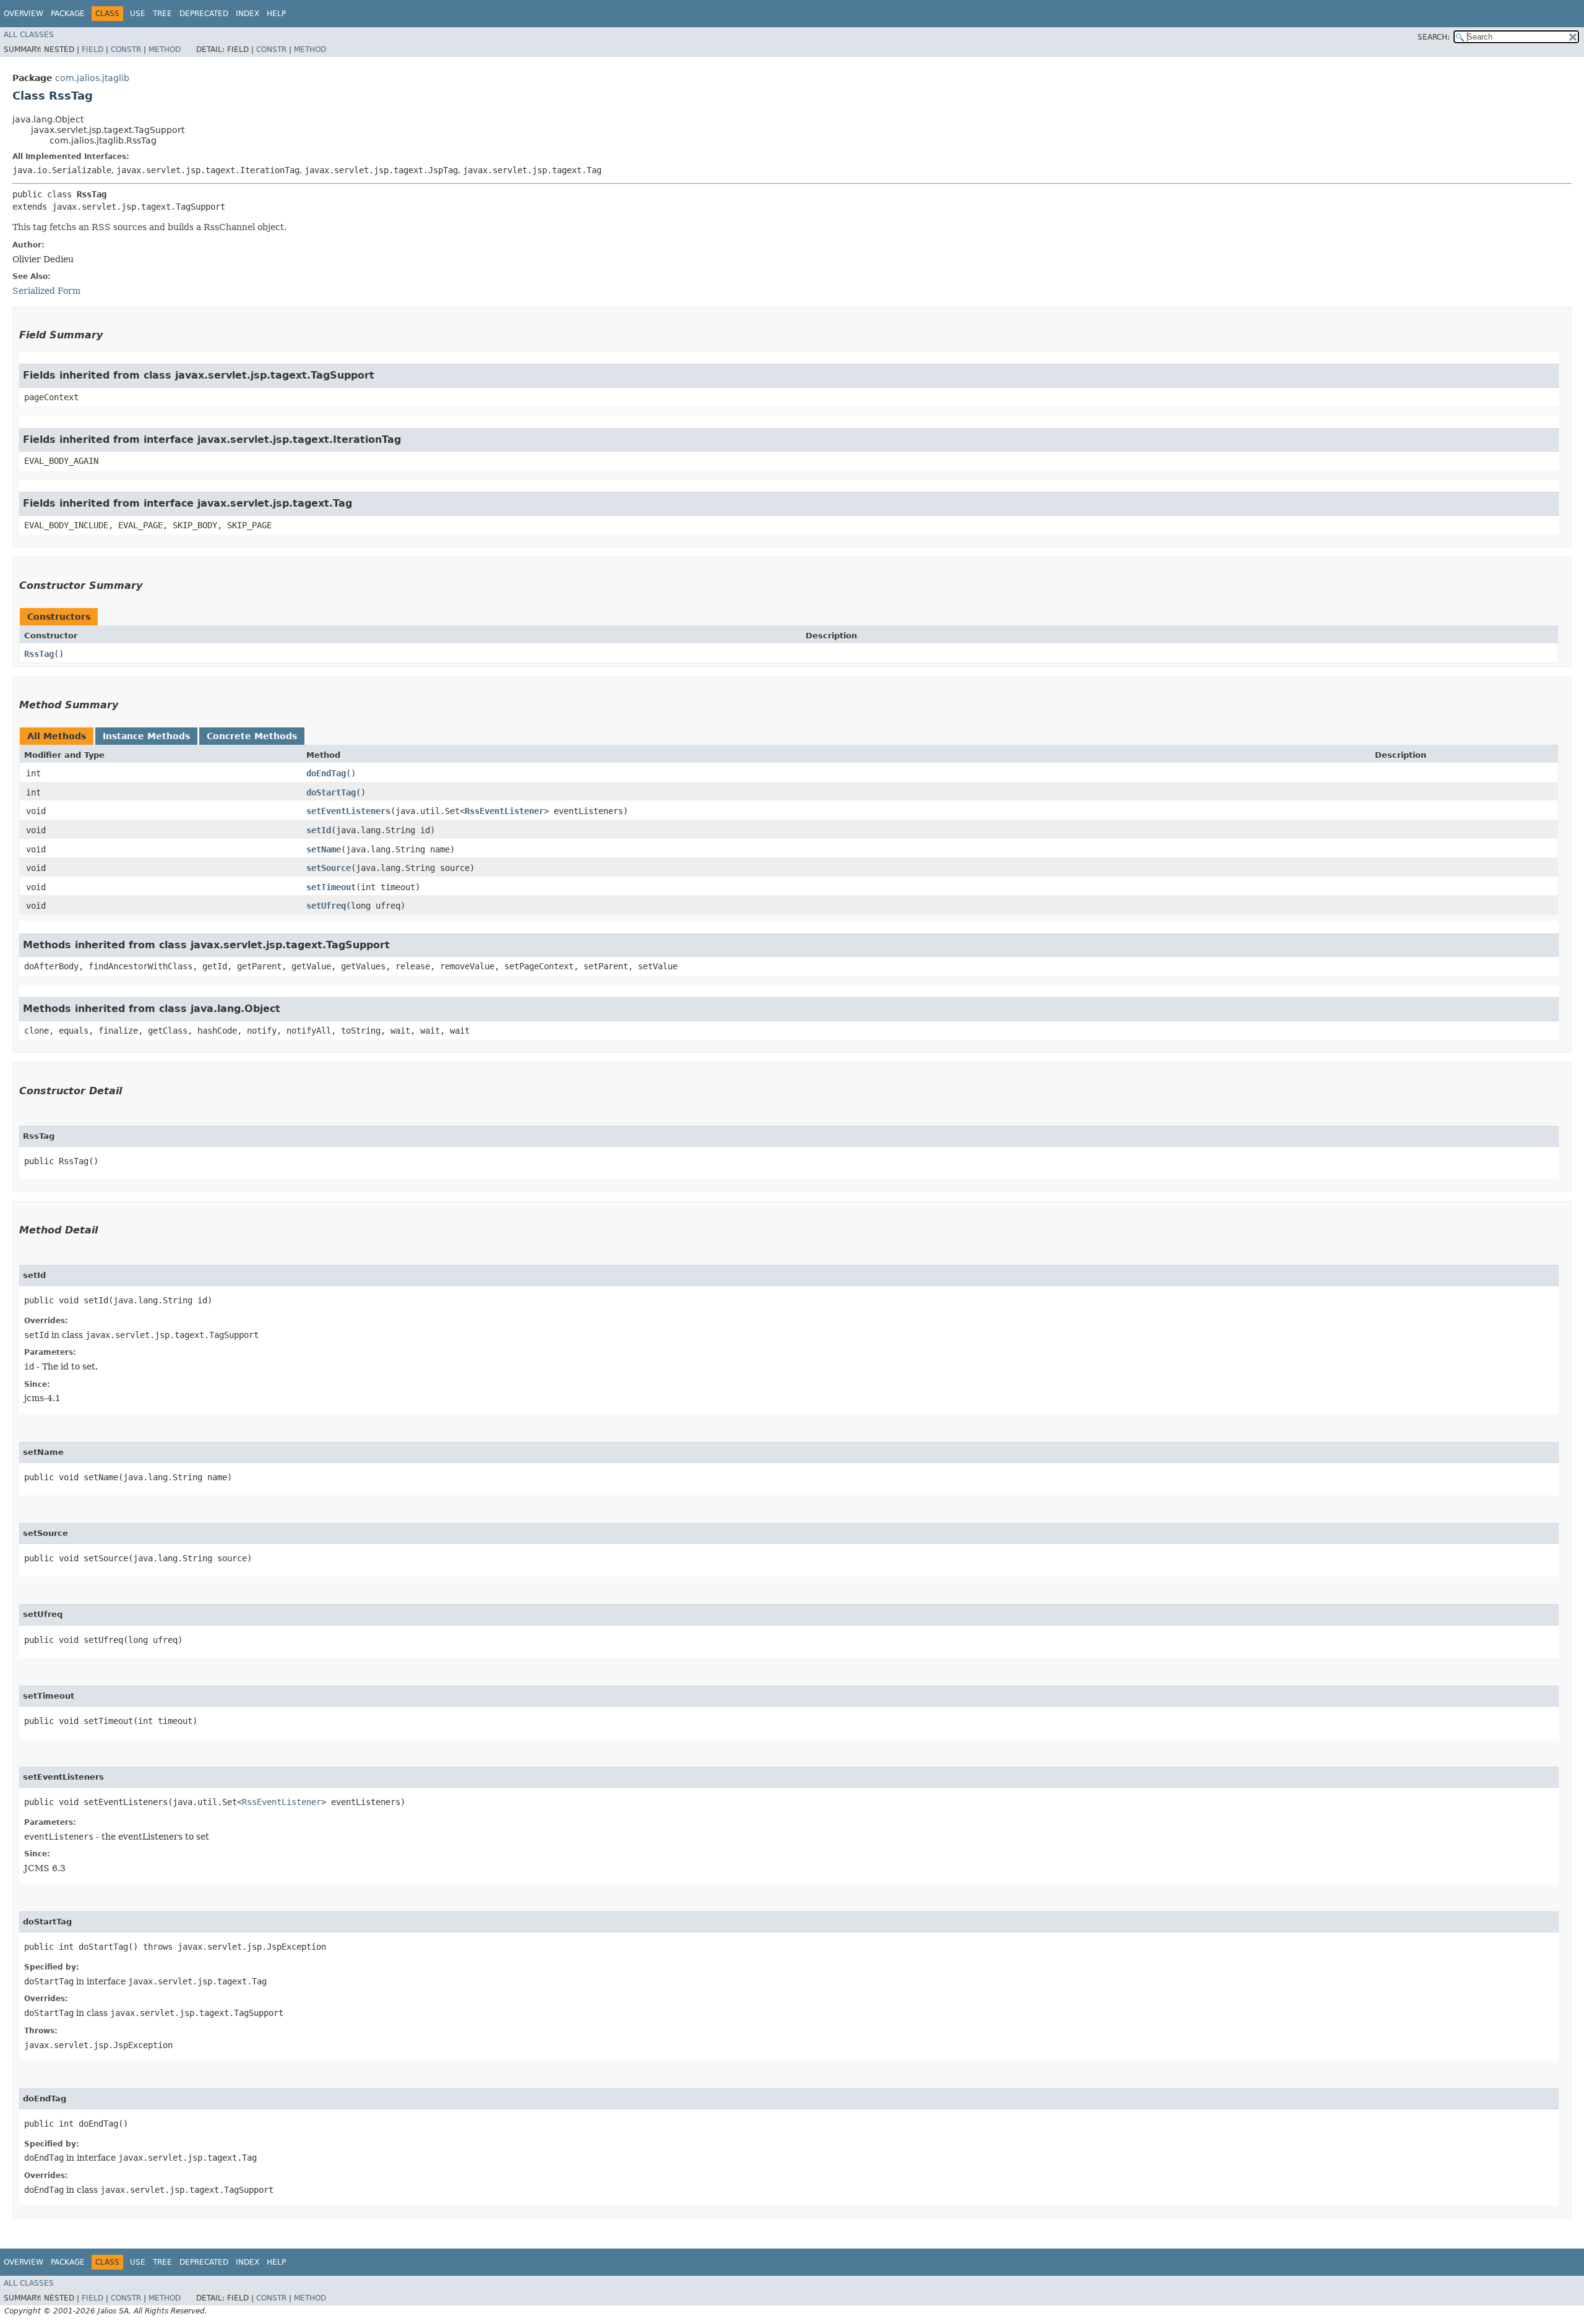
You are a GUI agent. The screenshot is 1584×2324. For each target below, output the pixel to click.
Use (138, 14)
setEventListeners (348, 811)
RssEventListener (504, 811)
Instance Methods (146, 736)
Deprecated (204, 14)
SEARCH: (1434, 37)
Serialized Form (46, 291)
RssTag (39, 654)
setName (324, 849)
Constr (126, 49)
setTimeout (331, 887)
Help (276, 14)
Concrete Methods (252, 736)
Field (93, 49)
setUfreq (326, 906)
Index (247, 14)
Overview (24, 14)
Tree (162, 14)
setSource (329, 868)
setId (319, 830)
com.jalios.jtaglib (92, 78)
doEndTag (326, 773)
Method (165, 49)
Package (68, 14)
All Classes (29, 35)
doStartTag (331, 792)
